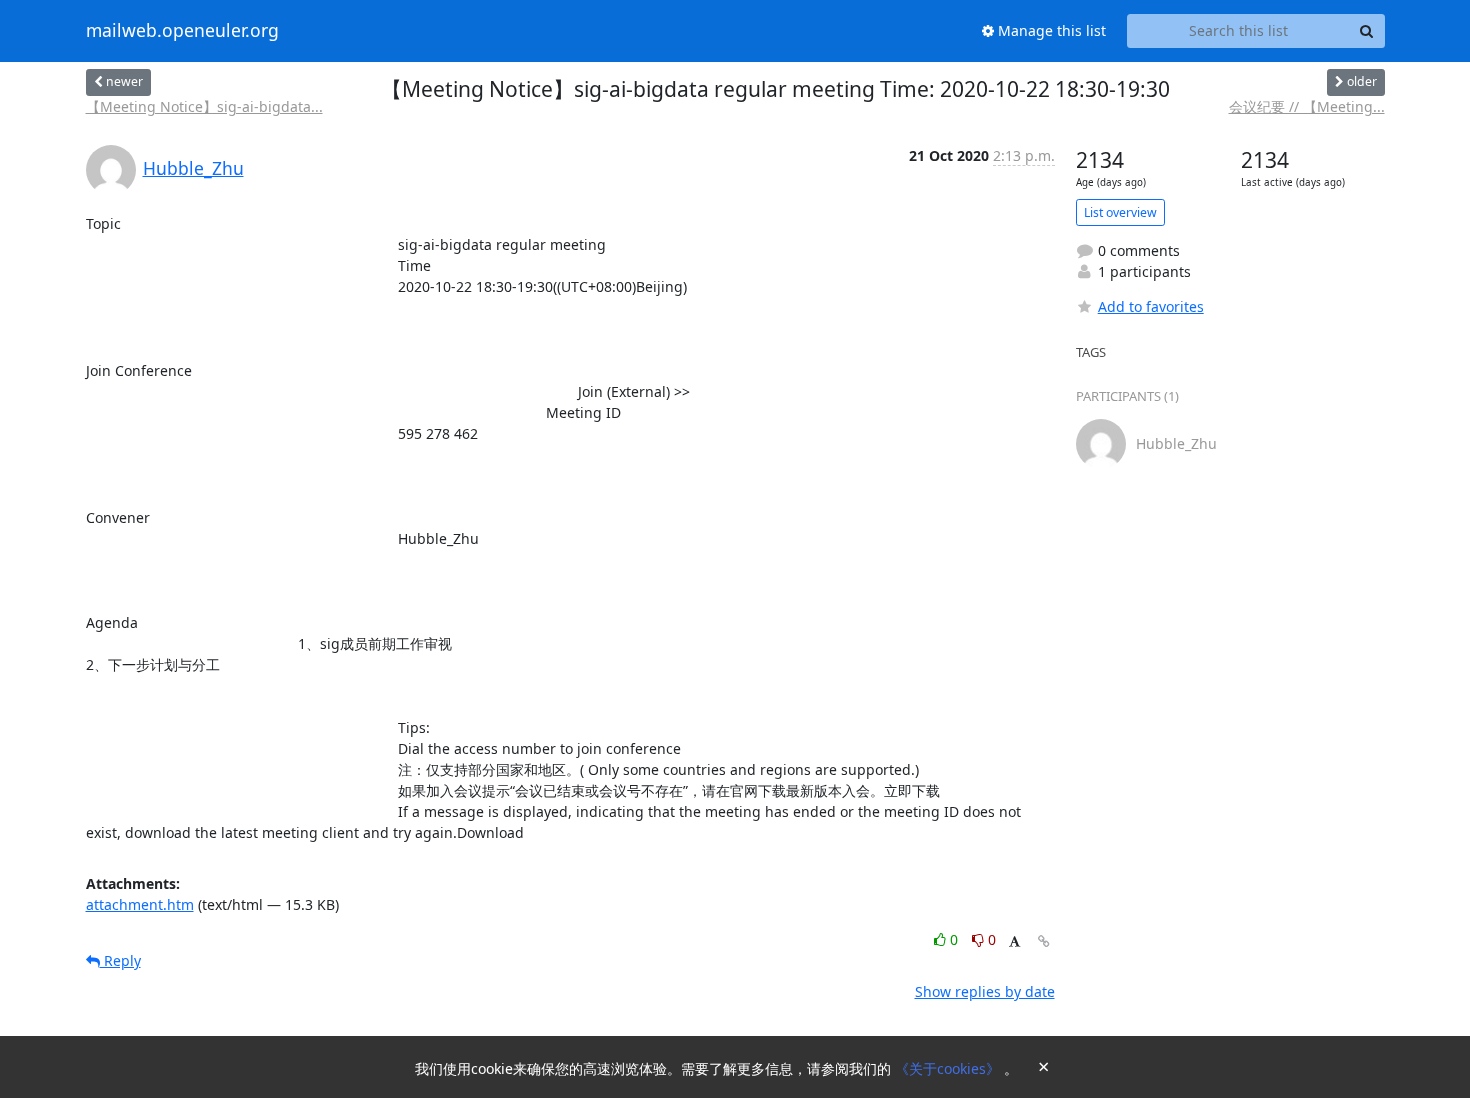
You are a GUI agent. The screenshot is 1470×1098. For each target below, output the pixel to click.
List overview (1120, 212)
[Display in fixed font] (1014, 942)
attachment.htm (140, 904)
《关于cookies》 (949, 1068)
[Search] (1367, 31)
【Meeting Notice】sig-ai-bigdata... (204, 106)
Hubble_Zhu (193, 168)
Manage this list (1050, 30)
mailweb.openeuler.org (182, 31)
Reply (120, 960)
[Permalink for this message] (1044, 941)
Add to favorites (1151, 306)
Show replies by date (985, 991)
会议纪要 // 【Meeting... (1307, 106)
